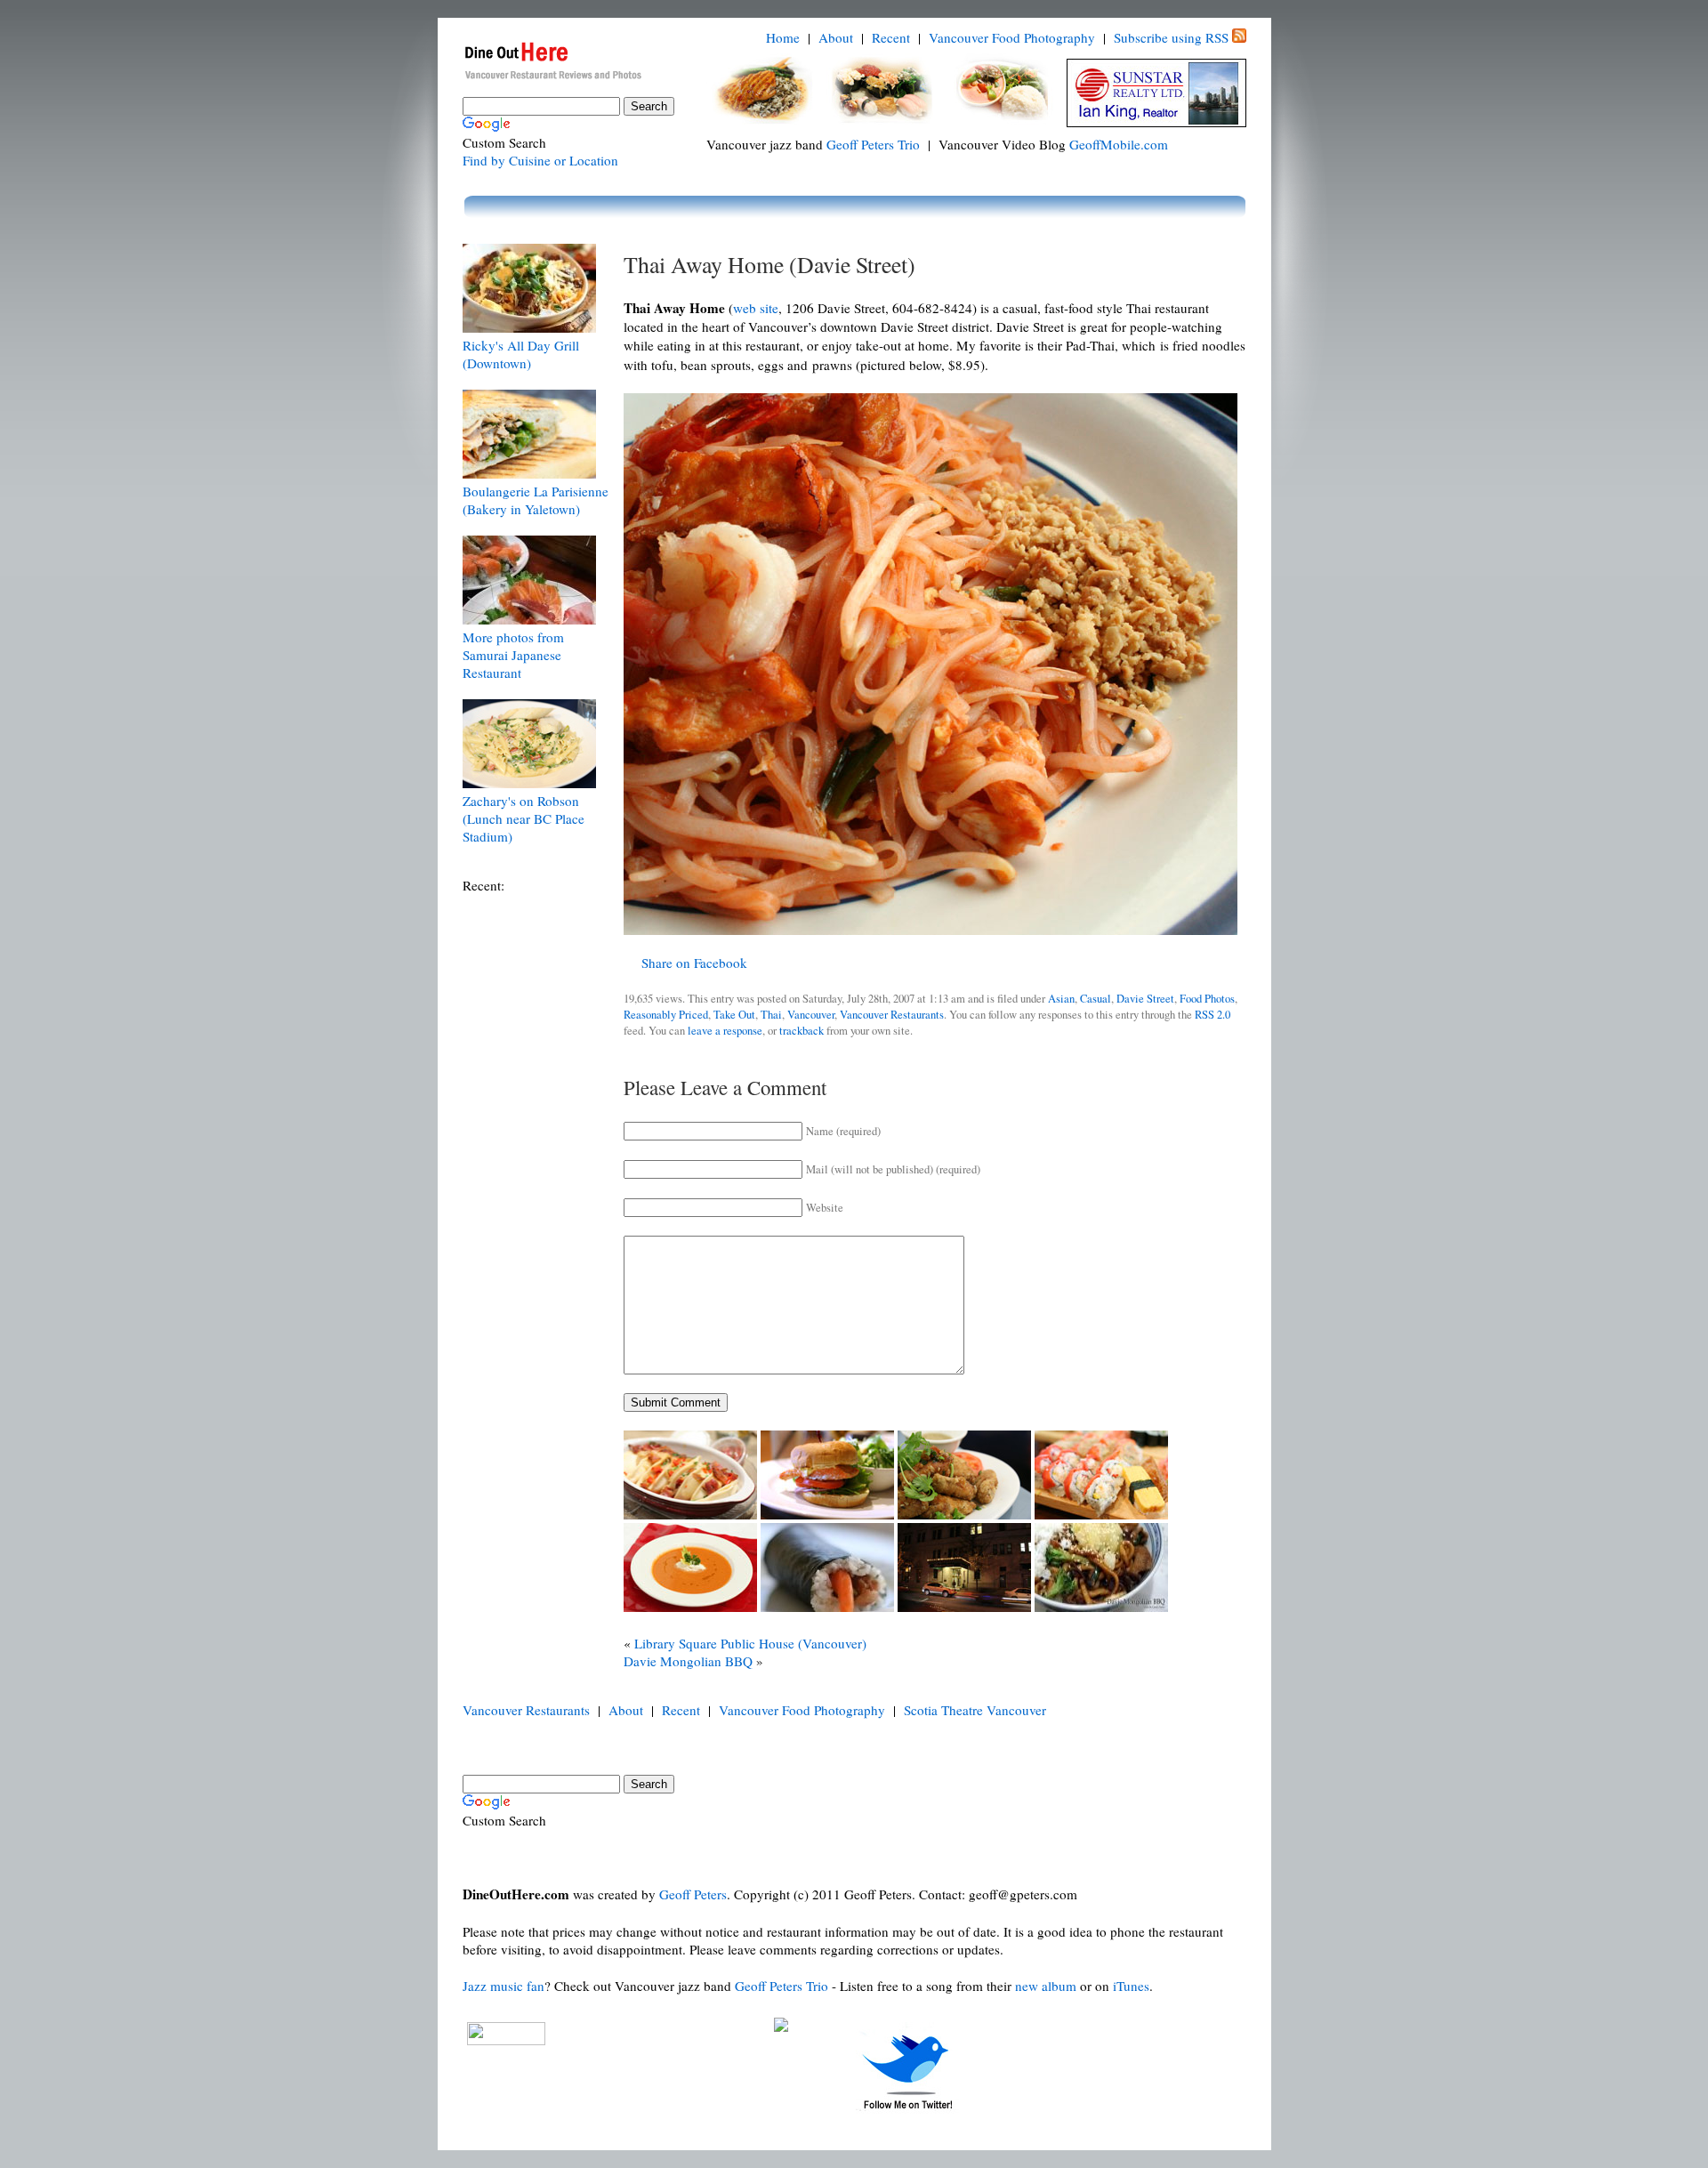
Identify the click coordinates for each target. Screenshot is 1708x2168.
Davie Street (1145, 999)
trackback (802, 1031)
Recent (891, 37)
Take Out (734, 1015)
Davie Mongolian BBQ (688, 1661)
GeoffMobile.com (1119, 144)
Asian (1061, 999)
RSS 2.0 (1213, 1015)
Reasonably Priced (666, 1015)
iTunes (1131, 1986)
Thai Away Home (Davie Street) (769, 264)
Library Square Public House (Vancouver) (750, 1643)
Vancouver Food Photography (1012, 37)
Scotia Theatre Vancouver (975, 1710)
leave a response (725, 1031)
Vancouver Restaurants (892, 1015)
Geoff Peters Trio (873, 144)
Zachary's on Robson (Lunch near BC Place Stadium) (524, 818)
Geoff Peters (693, 1894)
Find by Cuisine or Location (540, 160)
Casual (1096, 999)
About (836, 37)
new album (1046, 1986)
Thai (771, 1015)
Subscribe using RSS (1171, 37)
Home (783, 37)
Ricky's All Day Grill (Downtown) (521, 354)
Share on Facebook (694, 963)
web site (756, 308)
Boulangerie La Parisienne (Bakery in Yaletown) (536, 500)
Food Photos (1207, 999)
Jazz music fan (504, 1986)
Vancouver (811, 1015)
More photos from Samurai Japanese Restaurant (513, 655)
